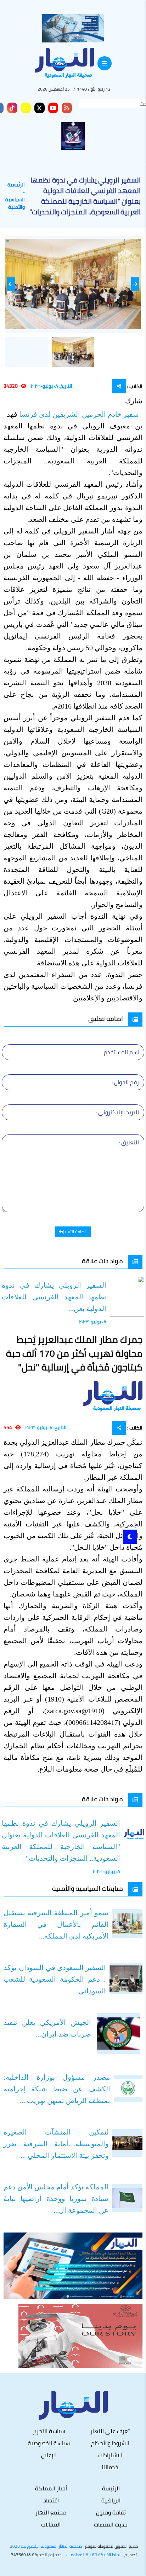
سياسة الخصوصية (49, 2443)
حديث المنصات (111, 2524)
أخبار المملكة (51, 2488)
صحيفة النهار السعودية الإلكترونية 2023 (46, 2546)
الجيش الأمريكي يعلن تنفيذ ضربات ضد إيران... (47, 2028)
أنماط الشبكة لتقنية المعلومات (94, 2555)
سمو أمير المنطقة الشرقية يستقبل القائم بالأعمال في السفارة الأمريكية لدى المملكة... (56, 1924)
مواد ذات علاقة (102, 1261)
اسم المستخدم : (120, 1052)
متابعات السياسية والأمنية (88, 1888)
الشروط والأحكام (110, 2443)
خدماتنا (110, 2467)
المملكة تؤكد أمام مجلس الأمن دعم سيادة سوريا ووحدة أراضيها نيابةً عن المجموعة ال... (56, 2199)
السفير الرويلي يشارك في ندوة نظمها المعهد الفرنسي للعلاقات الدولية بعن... (54, 1297)
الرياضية (111, 2500)
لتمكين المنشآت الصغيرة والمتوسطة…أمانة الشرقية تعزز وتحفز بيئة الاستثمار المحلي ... (56, 2144)
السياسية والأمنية (15, 203)
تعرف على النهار (110, 2431)
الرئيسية (16, 185)
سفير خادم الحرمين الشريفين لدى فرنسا (80, 414)
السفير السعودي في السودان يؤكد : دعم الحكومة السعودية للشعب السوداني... (55, 1979)
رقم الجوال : (125, 1082)
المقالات (51, 2524)
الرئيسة (111, 2488)
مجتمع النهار (51, 2512)
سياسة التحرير (49, 2431)
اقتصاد (51, 2500)
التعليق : (129, 1142)
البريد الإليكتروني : (117, 1112)
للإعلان (49, 2455)
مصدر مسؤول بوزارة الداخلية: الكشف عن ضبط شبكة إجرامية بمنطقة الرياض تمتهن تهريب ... (57, 2089)
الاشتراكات (110, 2455)
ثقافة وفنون (111, 2512)
